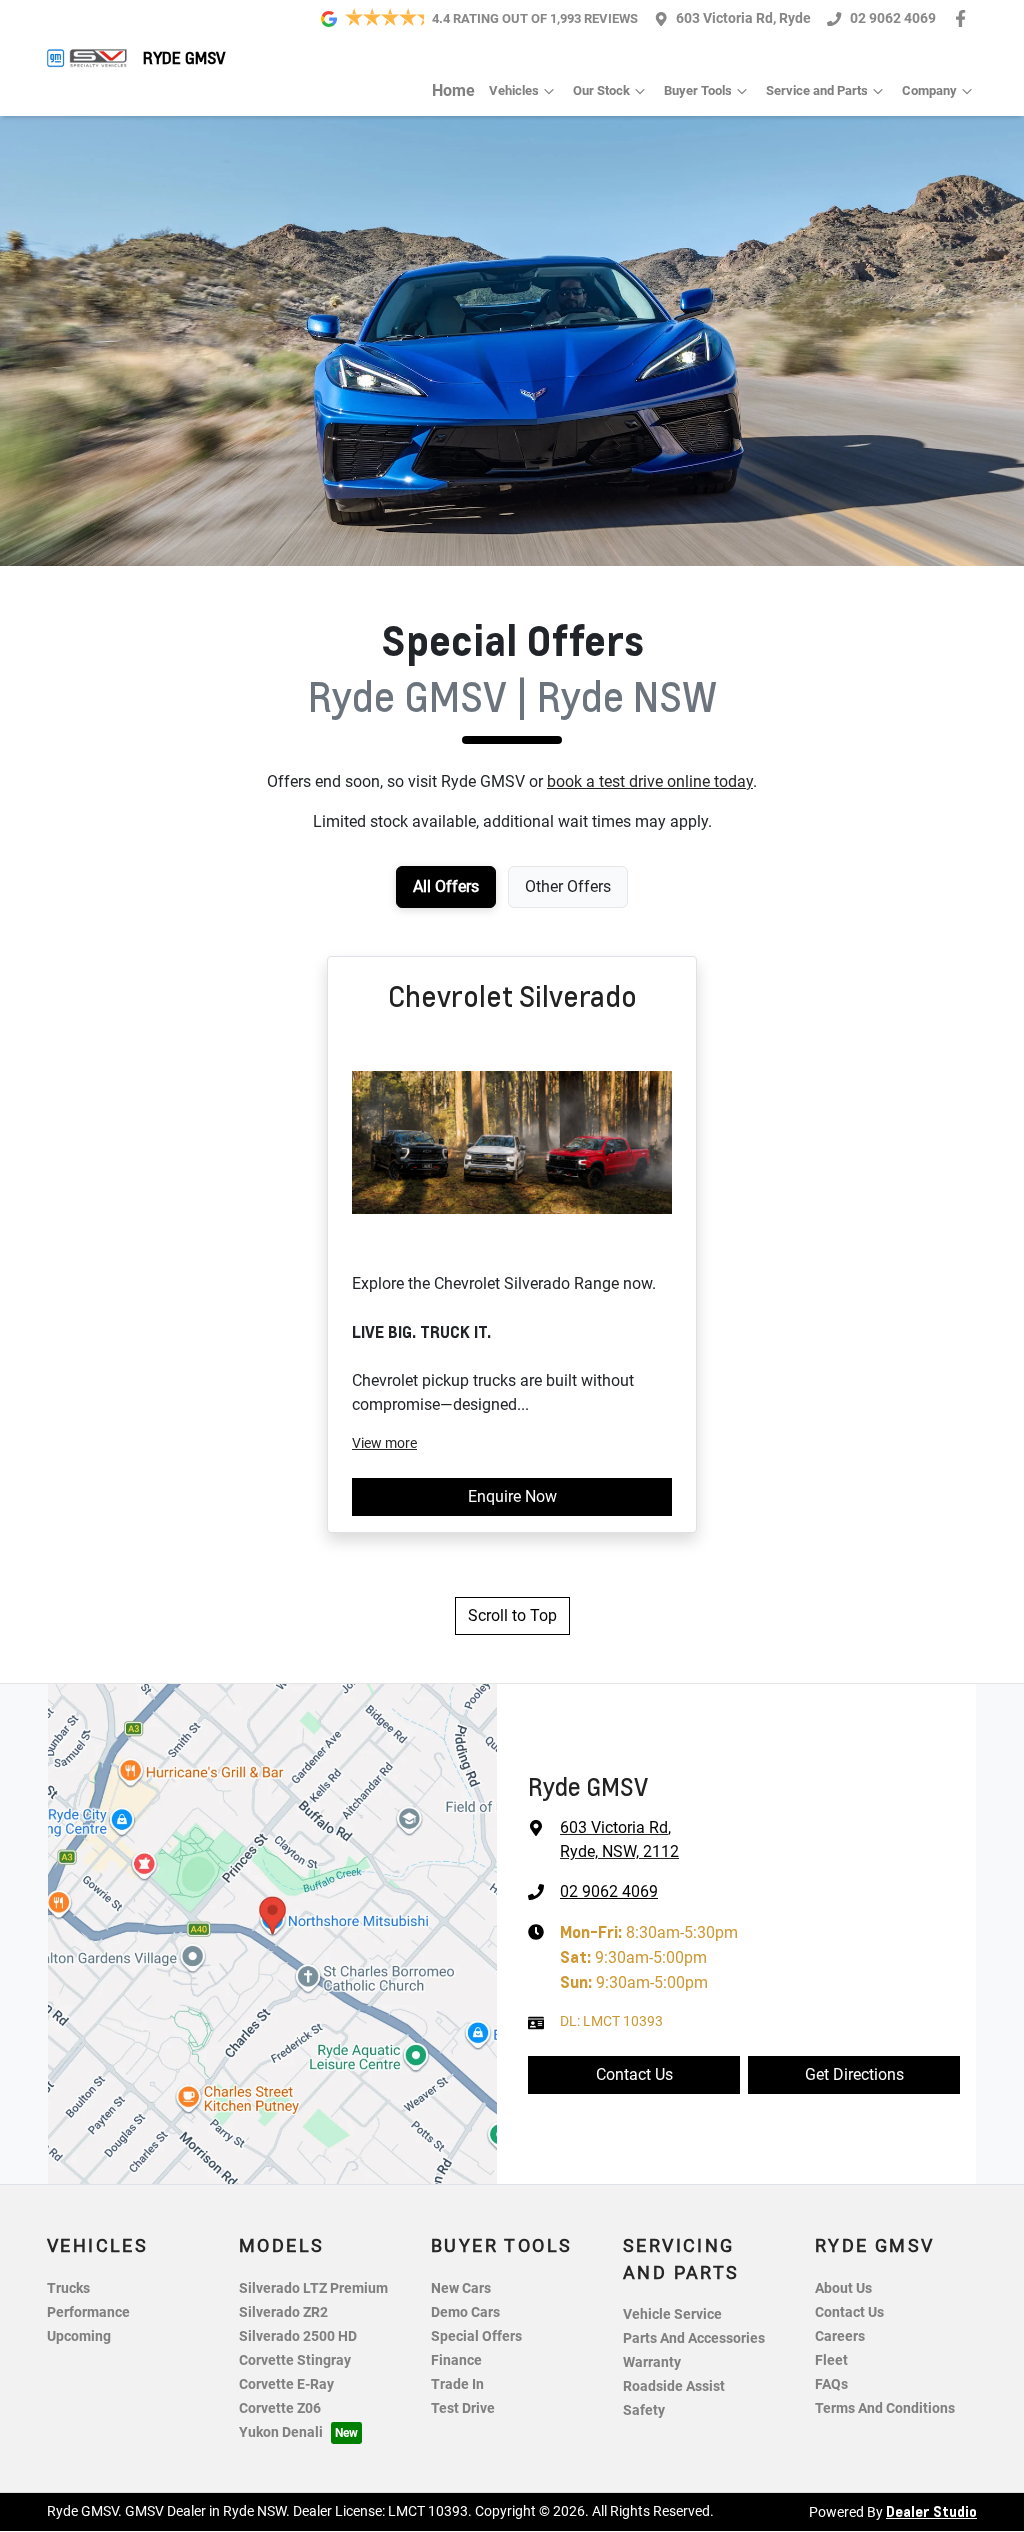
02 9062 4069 (893, 18)
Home (453, 90)
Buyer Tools (698, 90)
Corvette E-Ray (286, 2384)
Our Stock (601, 90)
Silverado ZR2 (283, 2312)
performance (88, 2312)
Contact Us (634, 2074)
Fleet (831, 2360)
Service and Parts (817, 90)
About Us (843, 2288)
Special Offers (476, 2336)
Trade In (457, 2384)
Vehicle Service (672, 2314)
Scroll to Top (512, 1615)
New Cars (461, 2288)
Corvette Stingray (295, 2360)
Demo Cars (465, 2312)
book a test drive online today (650, 781)
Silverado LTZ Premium (313, 2288)
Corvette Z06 (280, 2408)
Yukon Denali (281, 2432)
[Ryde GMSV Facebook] (964, 18)
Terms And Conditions (885, 2408)
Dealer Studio (931, 2511)
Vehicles (514, 90)
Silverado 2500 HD (298, 2336)
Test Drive (463, 2408)
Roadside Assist (674, 2386)
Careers (840, 2336)
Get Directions (854, 2074)
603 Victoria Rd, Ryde (743, 18)
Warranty (652, 2362)
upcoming (79, 2336)
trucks (68, 2288)
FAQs (831, 2384)
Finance (456, 2360)
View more (384, 1443)
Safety (644, 2410)
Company (929, 90)
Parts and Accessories (694, 2338)
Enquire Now (512, 1496)
